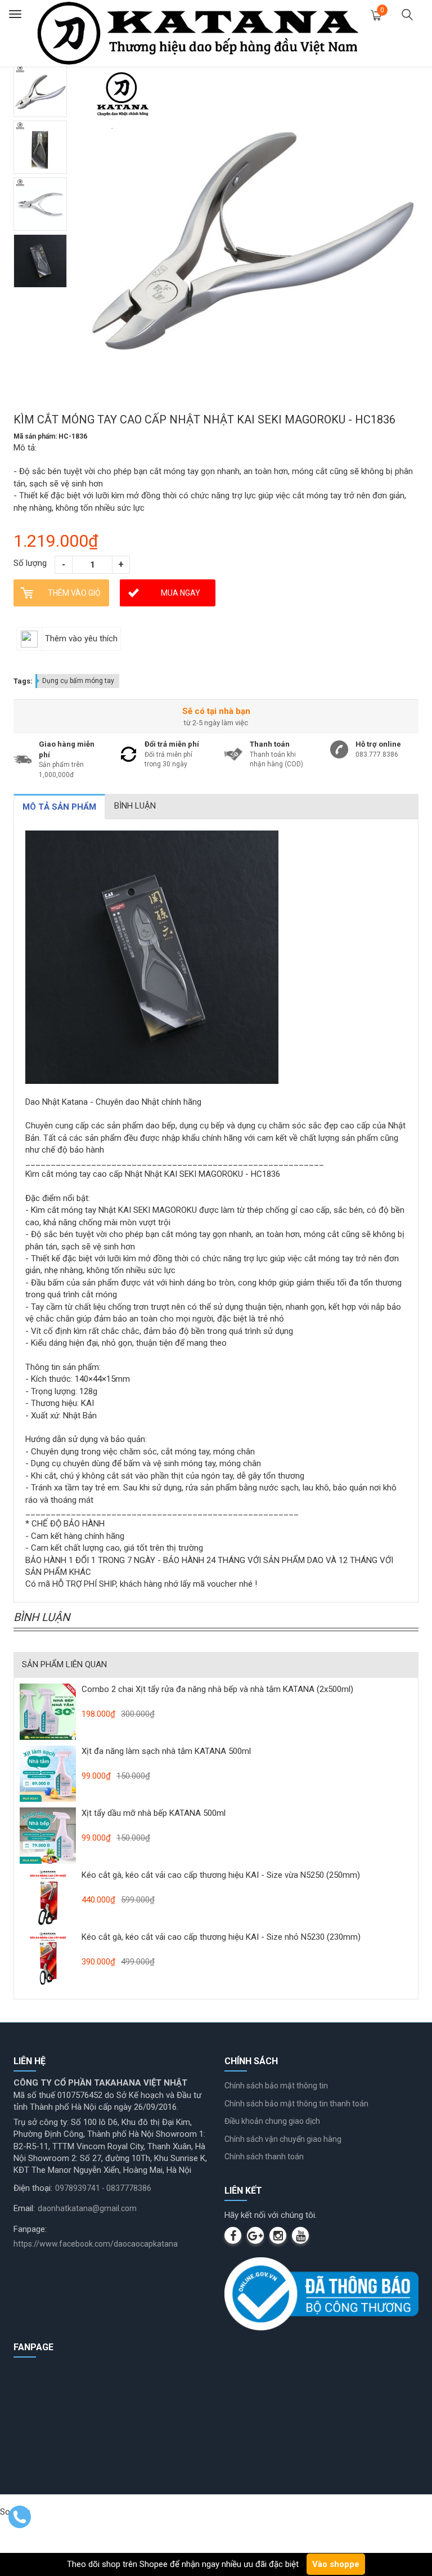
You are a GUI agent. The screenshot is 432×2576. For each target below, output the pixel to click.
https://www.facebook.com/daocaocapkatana (96, 2244)
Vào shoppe (336, 2564)
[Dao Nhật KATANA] (198, 33)
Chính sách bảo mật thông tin (276, 2086)
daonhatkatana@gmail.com (87, 2208)
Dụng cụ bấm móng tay (78, 681)
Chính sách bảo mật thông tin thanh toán (296, 2104)
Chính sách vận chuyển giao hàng (283, 2139)
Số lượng (30, 563)
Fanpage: (30, 2229)
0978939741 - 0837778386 (103, 2188)
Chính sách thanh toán (264, 2157)
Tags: (23, 681)
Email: (24, 2208)
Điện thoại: (33, 2188)
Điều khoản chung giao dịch (272, 2121)
